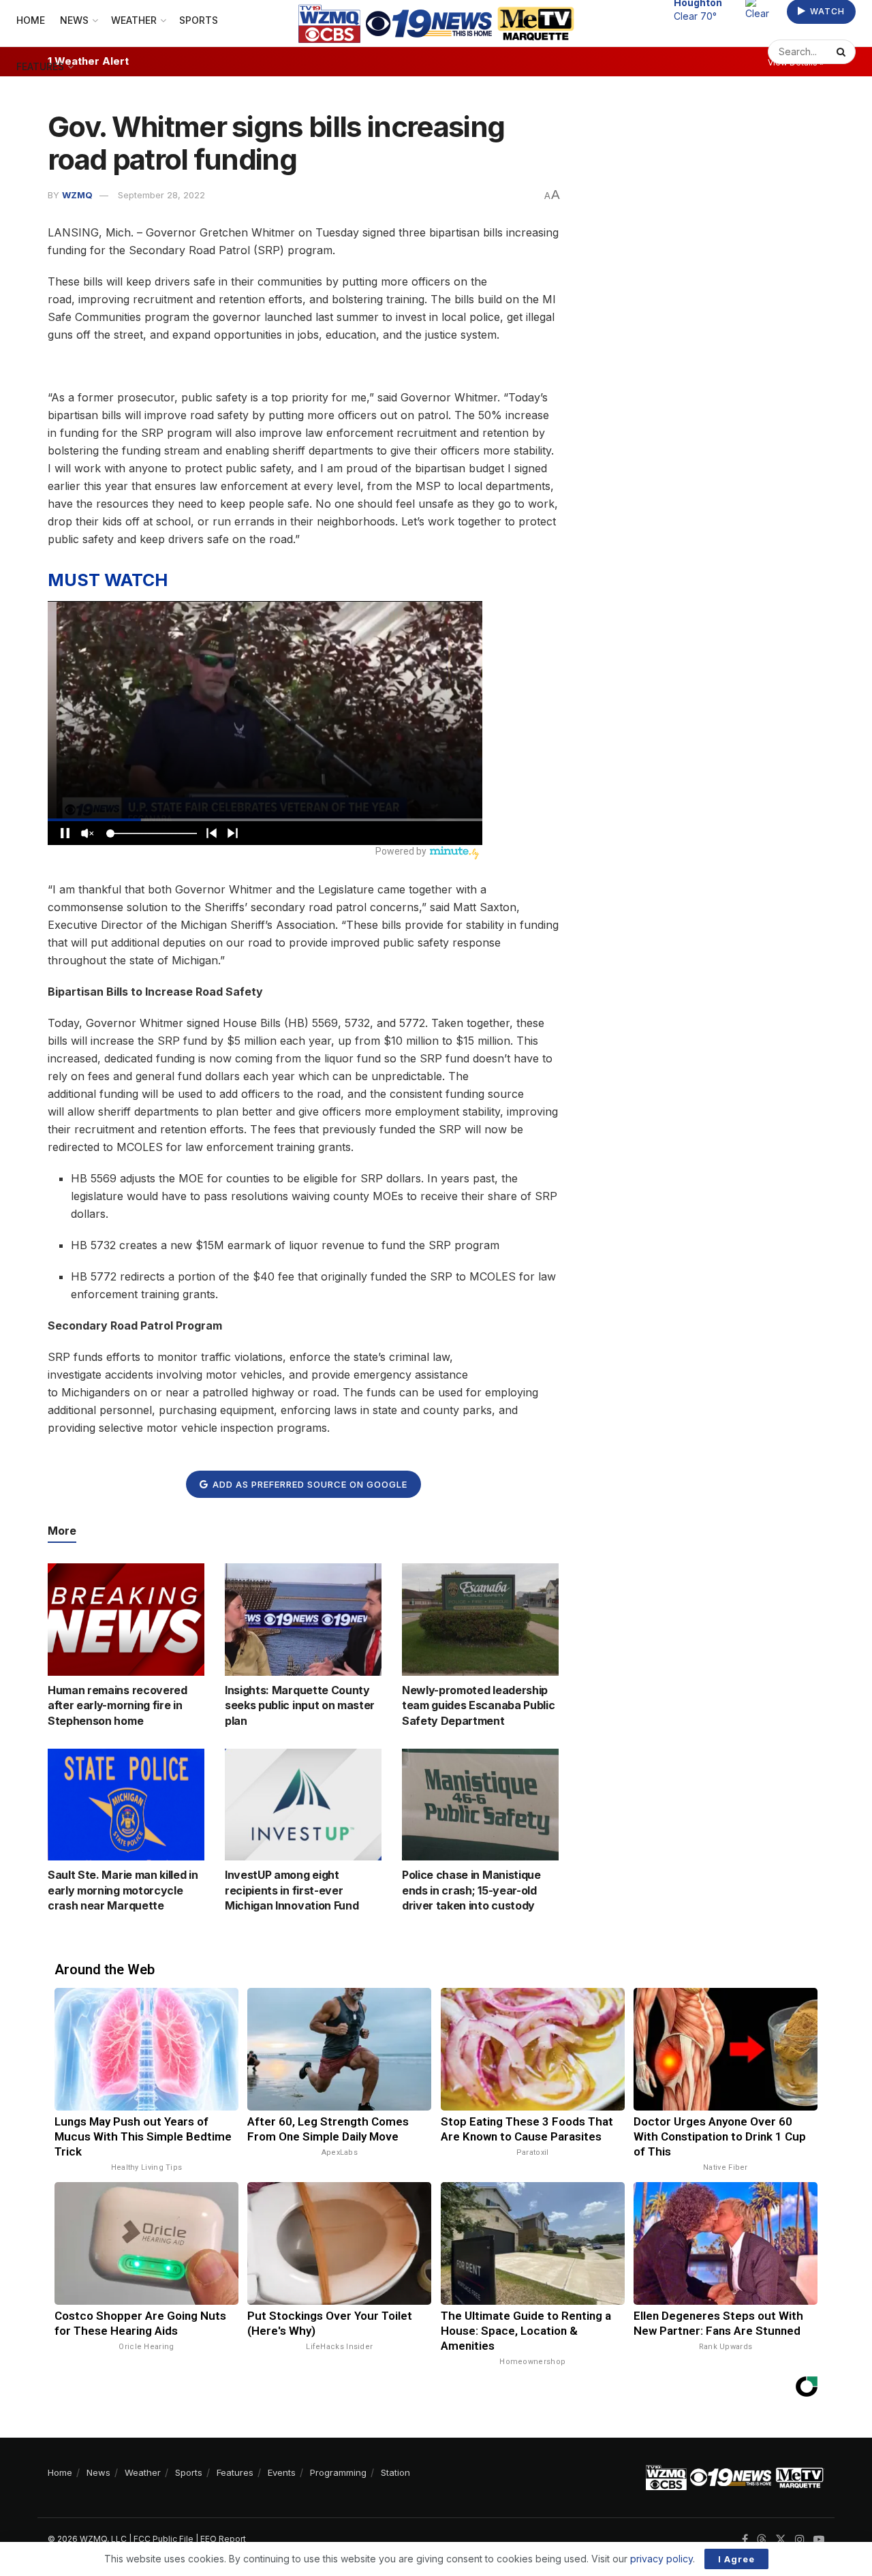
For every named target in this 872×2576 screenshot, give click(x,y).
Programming (338, 2472)
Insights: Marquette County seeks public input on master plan (300, 1705)
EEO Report (223, 2539)
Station (395, 2472)
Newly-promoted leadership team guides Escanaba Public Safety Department (478, 1705)
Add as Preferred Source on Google (309, 1484)
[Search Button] (843, 52)
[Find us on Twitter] (781, 2540)
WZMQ (77, 195)
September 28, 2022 (161, 195)
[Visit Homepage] (436, 24)
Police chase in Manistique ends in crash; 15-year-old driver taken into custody (471, 1890)
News (98, 2472)
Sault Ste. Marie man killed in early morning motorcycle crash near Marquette (123, 1890)
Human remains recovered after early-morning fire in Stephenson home (118, 1705)
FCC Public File (163, 2539)
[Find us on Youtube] (819, 2540)
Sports (189, 2472)
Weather (143, 2472)
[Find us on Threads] (762, 2540)
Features (40, 66)
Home (60, 2472)
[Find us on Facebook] (745, 2540)
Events (282, 2472)
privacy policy (661, 2559)
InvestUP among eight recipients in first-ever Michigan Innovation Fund (292, 1890)
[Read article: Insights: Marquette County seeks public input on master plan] (303, 1619)
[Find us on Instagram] (800, 2540)
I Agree (736, 2559)
